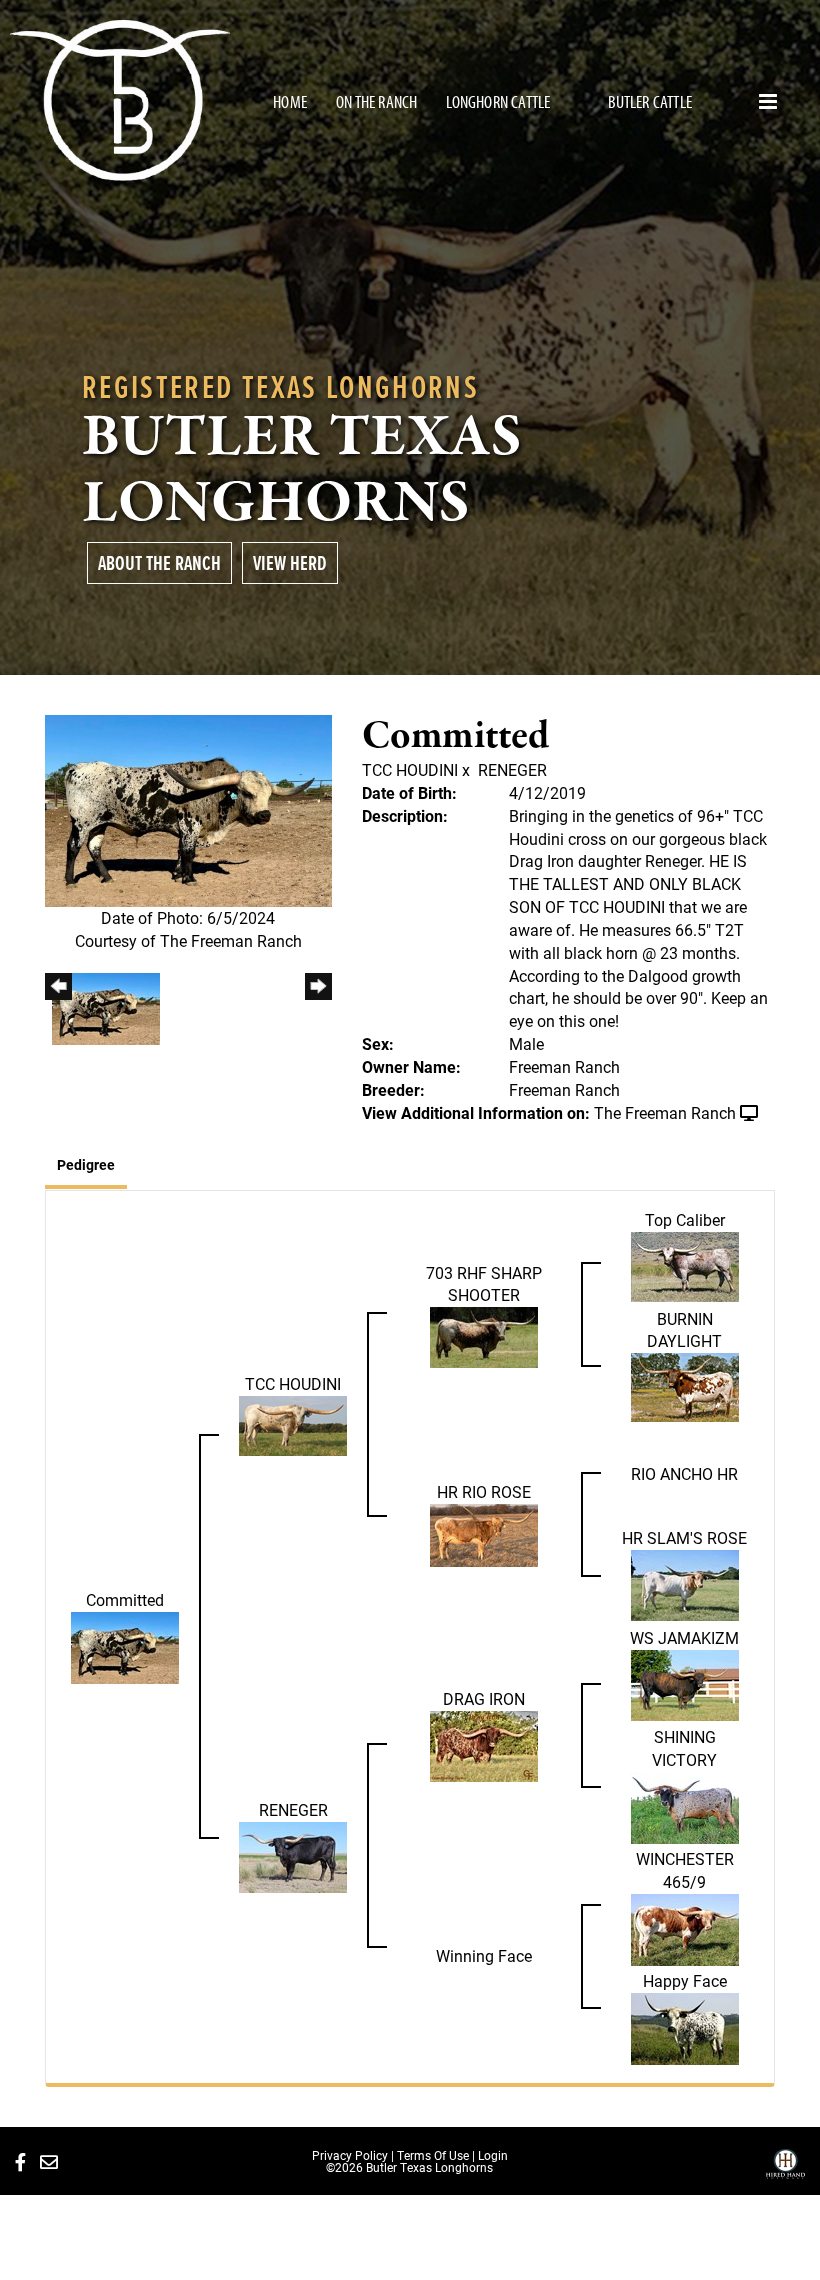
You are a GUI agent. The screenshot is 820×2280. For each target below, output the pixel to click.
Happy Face (685, 1980)
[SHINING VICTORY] (685, 1805)
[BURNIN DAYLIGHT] (685, 1385)
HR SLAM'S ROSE (684, 1537)
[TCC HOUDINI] (293, 1424)
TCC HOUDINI (410, 769)
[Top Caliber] (685, 1264)
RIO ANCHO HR (684, 1473)
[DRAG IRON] (484, 1744)
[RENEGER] (293, 1855)
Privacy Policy (350, 2155)
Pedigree (86, 1164)
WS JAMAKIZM (684, 1637)
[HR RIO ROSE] (484, 1533)
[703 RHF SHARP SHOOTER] (484, 1335)
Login (493, 2155)
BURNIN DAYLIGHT (684, 1330)
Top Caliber (685, 1219)
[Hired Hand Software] (785, 2171)
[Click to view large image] (188, 808)
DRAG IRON (484, 1698)
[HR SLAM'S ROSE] (685, 1583)
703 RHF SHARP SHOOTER (484, 1284)
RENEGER (512, 769)
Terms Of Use (433, 2155)
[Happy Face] (685, 2026)
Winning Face (484, 1955)
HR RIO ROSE (484, 1491)
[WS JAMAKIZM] (685, 1683)
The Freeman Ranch (665, 1112)
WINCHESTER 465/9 (685, 1870)
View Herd (290, 562)
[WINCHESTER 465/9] (685, 1927)
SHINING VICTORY (684, 1748)
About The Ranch (159, 562)
